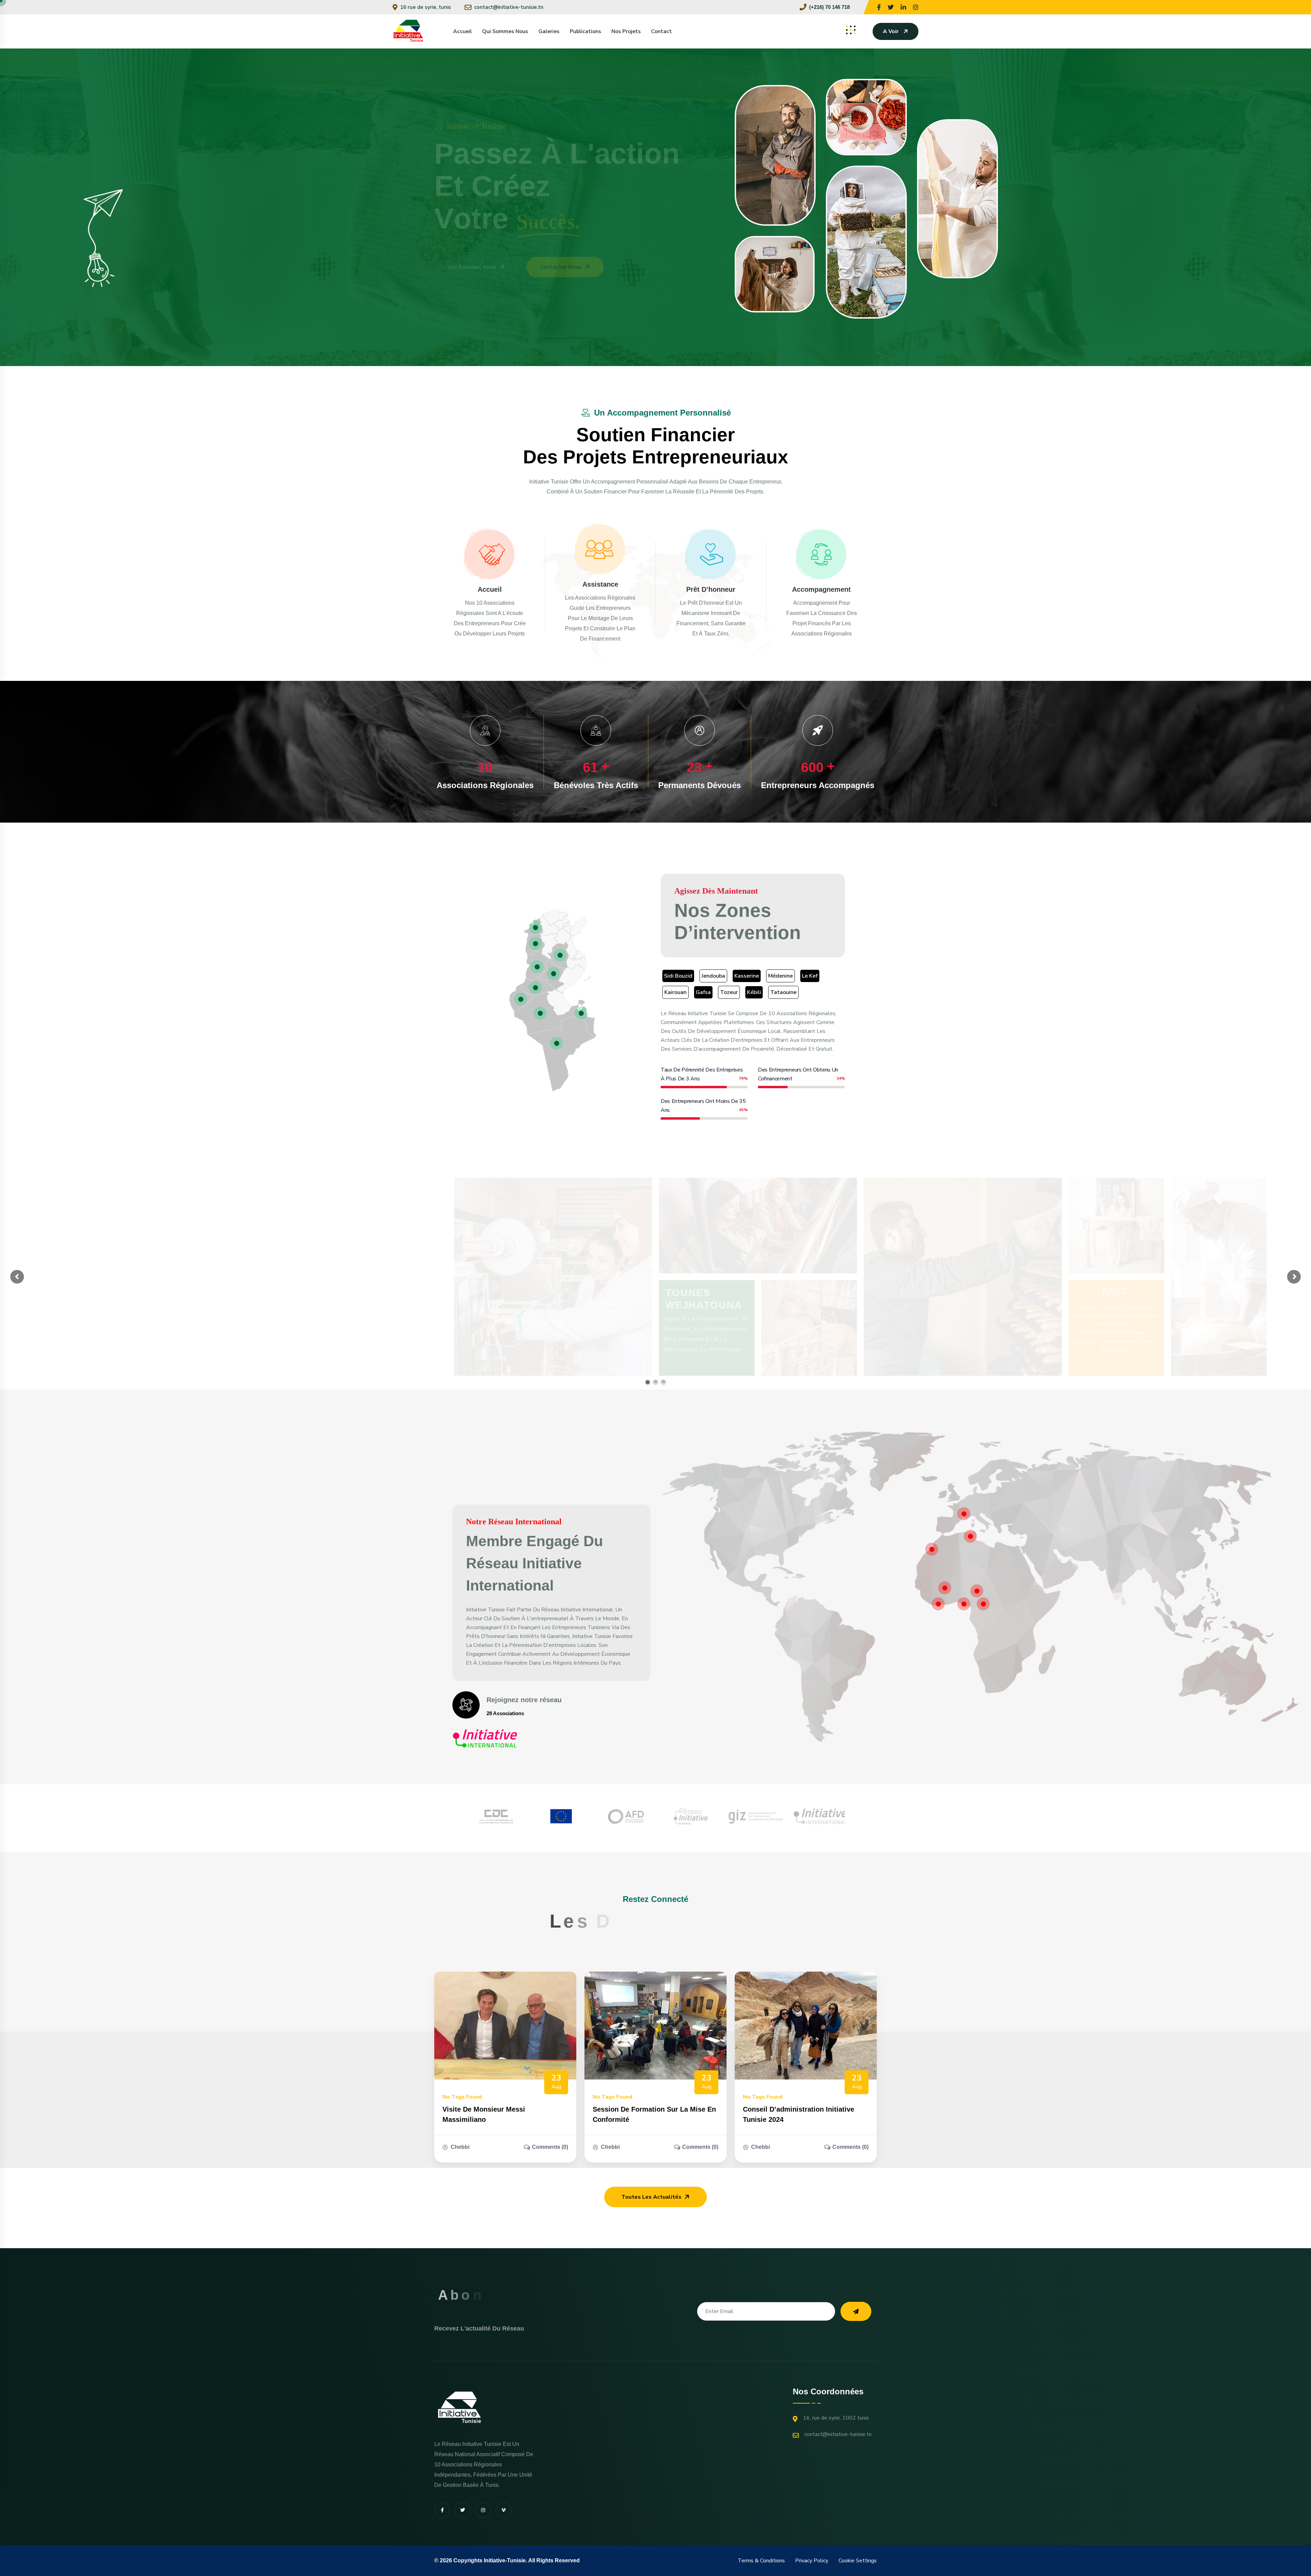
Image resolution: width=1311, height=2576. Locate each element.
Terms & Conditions (761, 2561)
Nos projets (626, 31)
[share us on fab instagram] (483, 2510)
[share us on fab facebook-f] (442, 2510)
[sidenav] (851, 30)
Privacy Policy (812, 2561)
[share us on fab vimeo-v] (504, 2510)
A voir (891, 31)
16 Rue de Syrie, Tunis (426, 7)
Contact (661, 31)
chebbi (460, 2147)
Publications (586, 31)
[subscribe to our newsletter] (856, 2311)
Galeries (549, 31)
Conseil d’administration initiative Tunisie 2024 (799, 2114)
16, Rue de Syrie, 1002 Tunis (836, 2418)
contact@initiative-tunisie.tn (509, 7)
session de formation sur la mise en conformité (654, 2114)
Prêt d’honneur (711, 589)
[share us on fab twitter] (463, 2510)
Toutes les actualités (651, 2197)
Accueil (462, 31)
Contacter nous (561, 267)
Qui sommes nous (505, 31)
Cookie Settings (858, 2561)
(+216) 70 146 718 (829, 7)
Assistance (600, 584)
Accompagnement (821, 589)
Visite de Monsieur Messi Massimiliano (484, 2114)
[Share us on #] (879, 7)
